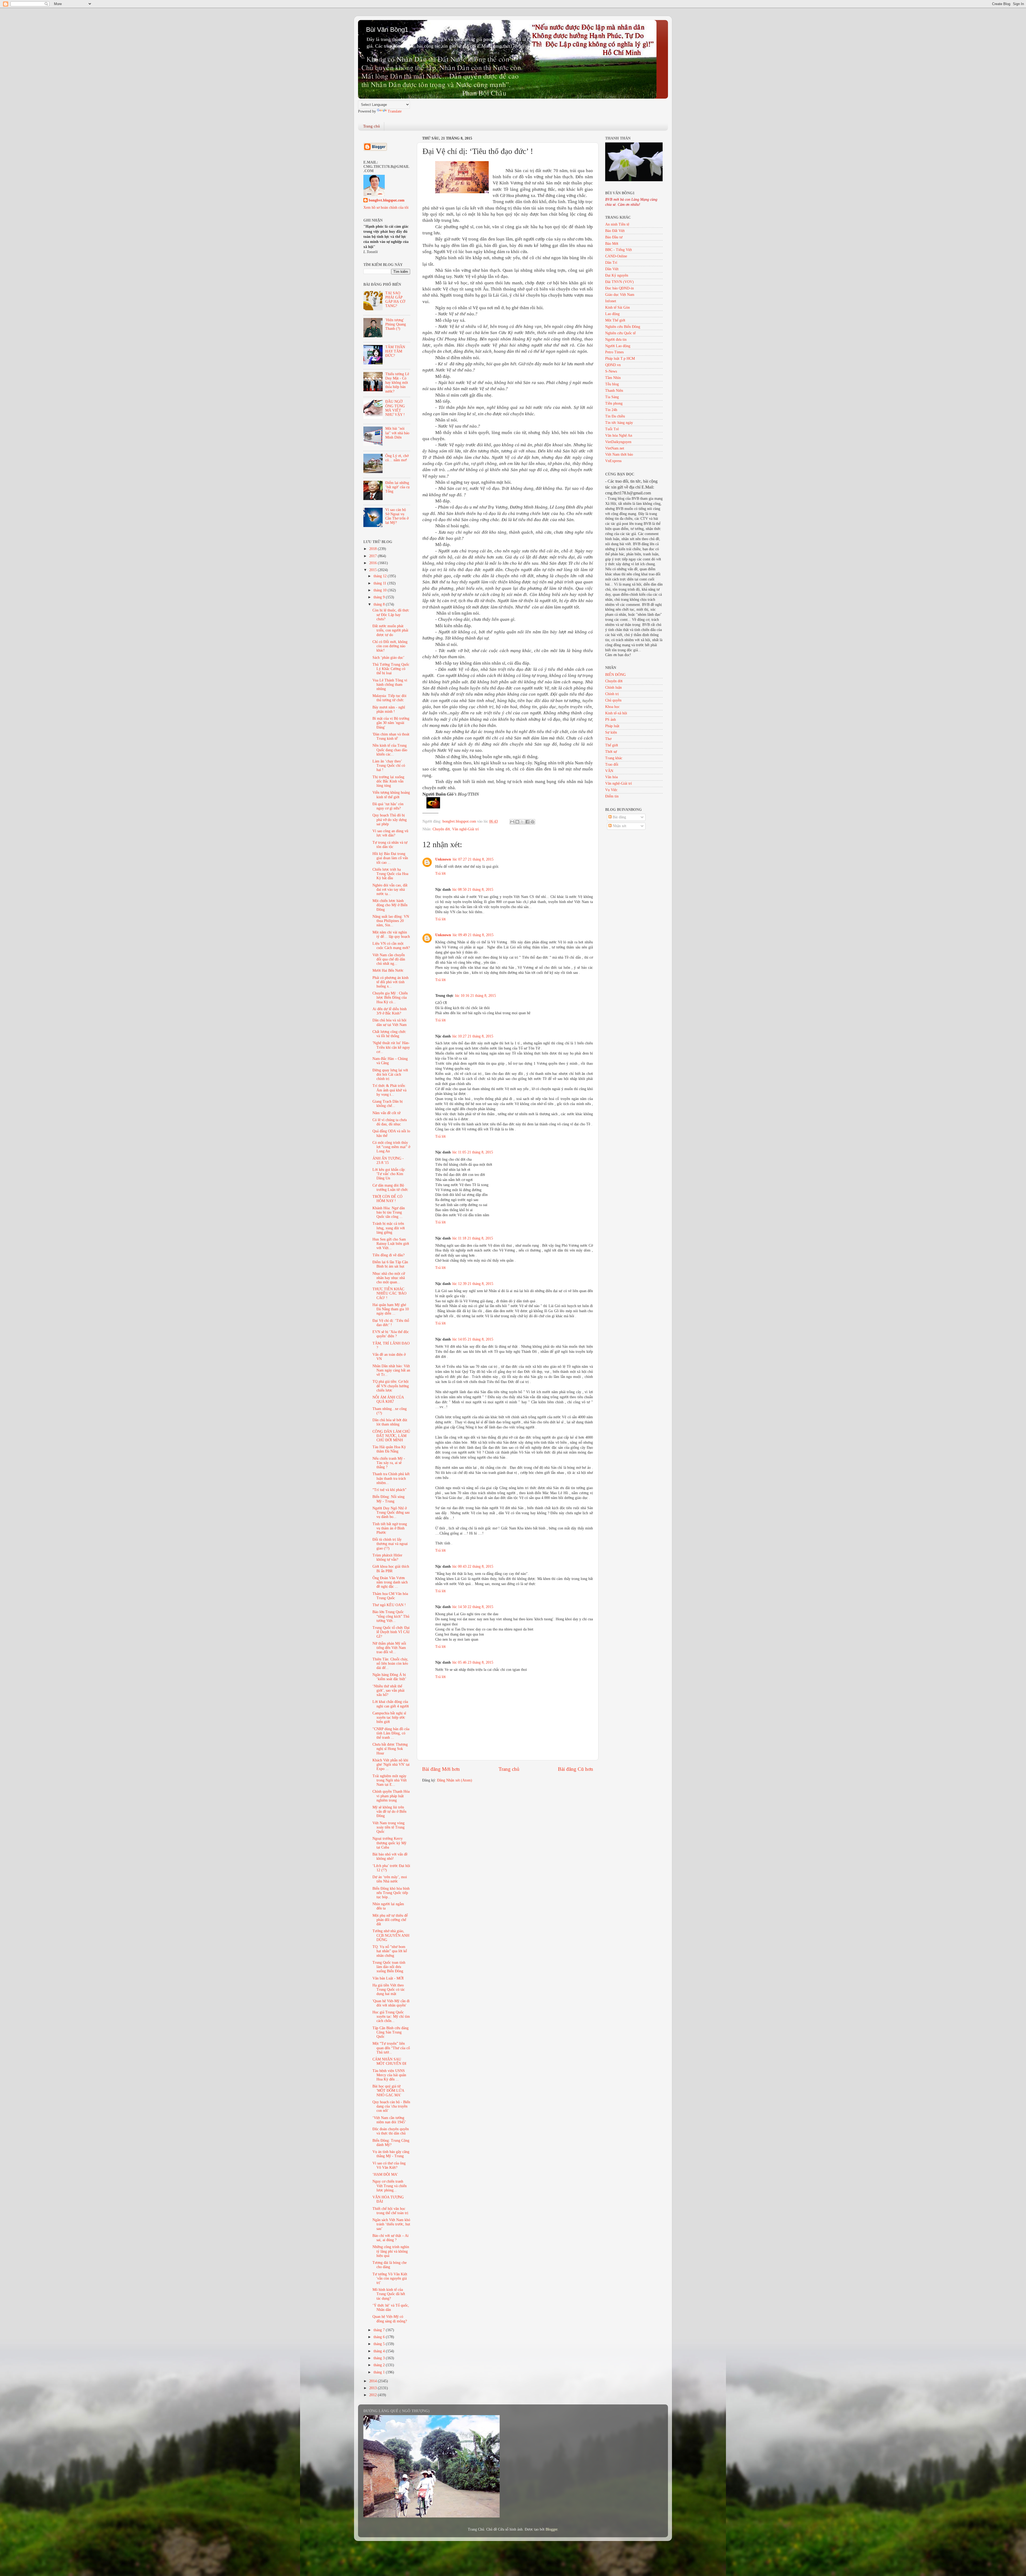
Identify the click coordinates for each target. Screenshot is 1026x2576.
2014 (374, 2381)
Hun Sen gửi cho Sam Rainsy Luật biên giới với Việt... (391, 1244)
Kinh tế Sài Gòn (617, 307)
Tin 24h (611, 410)
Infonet (611, 301)
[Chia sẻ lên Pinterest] (533, 822)
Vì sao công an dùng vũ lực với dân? (390, 833)
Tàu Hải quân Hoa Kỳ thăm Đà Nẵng (389, 1449)
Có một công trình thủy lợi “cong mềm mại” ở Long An (391, 1147)
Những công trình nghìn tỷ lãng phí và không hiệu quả (391, 2251)
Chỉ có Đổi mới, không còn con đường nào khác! (390, 646)
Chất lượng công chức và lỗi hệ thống (389, 1034)
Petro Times (614, 352)
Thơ (608, 739)
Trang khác (614, 758)
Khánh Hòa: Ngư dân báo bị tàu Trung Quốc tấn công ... (389, 1212)
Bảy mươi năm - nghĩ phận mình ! (389, 709)
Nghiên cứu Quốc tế (620, 333)
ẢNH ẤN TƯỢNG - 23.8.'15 (388, 1161)
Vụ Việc (611, 790)
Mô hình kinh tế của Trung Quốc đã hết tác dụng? (389, 2294)
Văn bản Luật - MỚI (388, 1978)
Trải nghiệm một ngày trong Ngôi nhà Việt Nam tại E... (390, 1780)
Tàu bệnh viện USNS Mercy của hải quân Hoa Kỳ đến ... (389, 2075)
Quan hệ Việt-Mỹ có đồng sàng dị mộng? (390, 2319)
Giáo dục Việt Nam (620, 295)
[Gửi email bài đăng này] (512, 822)
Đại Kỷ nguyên (617, 275)
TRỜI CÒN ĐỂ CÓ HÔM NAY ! (387, 1199)
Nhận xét (619, 826)
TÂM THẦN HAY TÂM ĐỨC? (395, 351)
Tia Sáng (612, 397)
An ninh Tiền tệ (617, 224)
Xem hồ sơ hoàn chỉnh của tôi (386, 208)
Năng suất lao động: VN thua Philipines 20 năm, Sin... (391, 921)
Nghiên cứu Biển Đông (623, 327)
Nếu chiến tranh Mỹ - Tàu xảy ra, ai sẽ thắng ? (389, 1463)
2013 (374, 2388)
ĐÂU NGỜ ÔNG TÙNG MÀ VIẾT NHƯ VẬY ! (395, 408)
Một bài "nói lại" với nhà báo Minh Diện (397, 433)
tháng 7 (380, 2330)
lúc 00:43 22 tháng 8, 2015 (473, 1566)
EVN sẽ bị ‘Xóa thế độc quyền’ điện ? (391, 1334)
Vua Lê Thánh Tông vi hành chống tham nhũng (390, 685)
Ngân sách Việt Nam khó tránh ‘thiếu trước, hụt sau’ (391, 2224)
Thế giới (612, 745)
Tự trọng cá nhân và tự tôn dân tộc (390, 845)
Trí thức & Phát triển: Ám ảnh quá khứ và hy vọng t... (389, 1090)
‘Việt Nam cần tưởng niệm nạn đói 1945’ (389, 2120)
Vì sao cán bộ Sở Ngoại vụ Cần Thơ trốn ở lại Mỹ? (397, 516)
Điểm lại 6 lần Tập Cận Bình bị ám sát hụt (390, 1264)
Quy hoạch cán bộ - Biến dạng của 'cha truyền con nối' (391, 2106)
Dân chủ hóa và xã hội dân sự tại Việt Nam (390, 1022)
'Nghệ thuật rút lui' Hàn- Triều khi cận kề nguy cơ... (391, 1047)
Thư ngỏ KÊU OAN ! (389, 1605)
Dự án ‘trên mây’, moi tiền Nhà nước (390, 1879)
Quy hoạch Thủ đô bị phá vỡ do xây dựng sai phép (390, 820)
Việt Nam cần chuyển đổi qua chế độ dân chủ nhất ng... (389, 959)
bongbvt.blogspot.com (387, 200)
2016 (374, 563)
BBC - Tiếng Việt (619, 250)
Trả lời (440, 873)
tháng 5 (380, 2344)
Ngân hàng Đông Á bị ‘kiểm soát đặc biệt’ (389, 1677)
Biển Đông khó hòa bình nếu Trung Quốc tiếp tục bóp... (391, 1893)
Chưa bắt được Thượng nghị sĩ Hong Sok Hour (390, 1749)
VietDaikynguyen (618, 442)
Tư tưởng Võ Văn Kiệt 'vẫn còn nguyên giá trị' (390, 2278)
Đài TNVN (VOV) (619, 282)
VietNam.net (615, 448)
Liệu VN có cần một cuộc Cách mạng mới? (391, 946)
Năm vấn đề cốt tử (386, 1113)
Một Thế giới (615, 320)
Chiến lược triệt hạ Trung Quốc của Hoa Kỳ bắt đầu (390, 874)
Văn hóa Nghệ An (619, 435)
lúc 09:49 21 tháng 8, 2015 (473, 935)
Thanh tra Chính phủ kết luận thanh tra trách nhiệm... (391, 1478)
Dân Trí (611, 263)
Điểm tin (612, 796)
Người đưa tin (616, 340)
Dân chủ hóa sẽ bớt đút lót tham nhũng (390, 1422)
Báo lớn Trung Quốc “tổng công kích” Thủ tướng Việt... (391, 1616)
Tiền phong (614, 403)
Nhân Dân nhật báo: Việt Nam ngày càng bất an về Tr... (391, 1370)
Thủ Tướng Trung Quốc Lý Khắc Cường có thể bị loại (391, 669)
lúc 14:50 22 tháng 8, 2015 (473, 1607)
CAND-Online (616, 256)
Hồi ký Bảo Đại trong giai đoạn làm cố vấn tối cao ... (390, 858)
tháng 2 (380, 2365)
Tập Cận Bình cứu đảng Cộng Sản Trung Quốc (390, 2032)
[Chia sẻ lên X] (522, 822)
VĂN (609, 771)
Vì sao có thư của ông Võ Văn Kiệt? (389, 2165)
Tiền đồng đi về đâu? (388, 1255)
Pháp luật (612, 726)
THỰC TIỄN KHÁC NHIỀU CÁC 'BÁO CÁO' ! (389, 1293)
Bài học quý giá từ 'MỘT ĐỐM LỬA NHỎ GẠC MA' (388, 2091)
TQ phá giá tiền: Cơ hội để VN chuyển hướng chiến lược (391, 1386)
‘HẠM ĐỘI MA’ (385, 2174)
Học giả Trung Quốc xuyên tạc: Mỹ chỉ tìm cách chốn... (391, 2017)
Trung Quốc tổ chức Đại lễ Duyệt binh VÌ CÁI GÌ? (391, 1632)
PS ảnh (611, 720)
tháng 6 (380, 2337)
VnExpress (613, 461)
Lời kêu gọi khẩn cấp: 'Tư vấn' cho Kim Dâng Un (389, 1174)
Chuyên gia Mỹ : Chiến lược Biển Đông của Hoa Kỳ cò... (390, 998)
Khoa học (612, 707)
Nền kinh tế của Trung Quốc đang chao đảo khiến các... (390, 750)
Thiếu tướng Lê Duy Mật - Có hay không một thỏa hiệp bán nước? (397, 383)
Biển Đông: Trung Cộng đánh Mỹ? (391, 2143)
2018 (374, 549)
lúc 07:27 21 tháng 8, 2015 (473, 859)
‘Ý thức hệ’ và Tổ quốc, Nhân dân (391, 2308)
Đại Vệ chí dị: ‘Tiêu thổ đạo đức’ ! (391, 1323)
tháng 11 (380, 583)
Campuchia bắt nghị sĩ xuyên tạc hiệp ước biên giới (389, 1717)
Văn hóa (611, 777)
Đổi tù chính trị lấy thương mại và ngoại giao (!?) (390, 1544)
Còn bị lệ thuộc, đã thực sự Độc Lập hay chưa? (391, 615)
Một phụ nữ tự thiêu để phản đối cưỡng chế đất (390, 1920)
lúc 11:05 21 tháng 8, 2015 (473, 1152)
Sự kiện (611, 732)
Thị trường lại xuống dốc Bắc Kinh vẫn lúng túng (388, 781)
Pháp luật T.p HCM (620, 359)
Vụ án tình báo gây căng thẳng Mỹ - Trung (391, 2154)
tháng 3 (380, 2358)
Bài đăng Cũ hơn (576, 1769)
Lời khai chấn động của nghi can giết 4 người (391, 1704)
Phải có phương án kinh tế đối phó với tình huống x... (390, 982)
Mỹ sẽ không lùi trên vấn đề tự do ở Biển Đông (389, 1812)
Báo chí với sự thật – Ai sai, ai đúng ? (390, 2238)
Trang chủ (372, 126)
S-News (611, 371)
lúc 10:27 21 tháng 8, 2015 (473, 1036)
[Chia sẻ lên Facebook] (527, 822)
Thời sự (611, 752)
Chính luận (613, 687)
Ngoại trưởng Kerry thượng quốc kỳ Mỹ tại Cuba (389, 1843)
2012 (374, 2395)
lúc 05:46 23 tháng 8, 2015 (473, 1662)
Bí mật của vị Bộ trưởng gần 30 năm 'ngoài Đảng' (391, 723)
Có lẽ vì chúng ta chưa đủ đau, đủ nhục (390, 1122)
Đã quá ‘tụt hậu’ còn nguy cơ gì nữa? (388, 806)
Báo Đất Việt (615, 231)
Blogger (551, 2529)
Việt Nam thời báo (619, 454)
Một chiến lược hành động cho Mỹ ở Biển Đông (390, 905)
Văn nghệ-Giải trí (465, 829)
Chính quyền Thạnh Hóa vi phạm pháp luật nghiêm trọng (391, 1796)
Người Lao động (618, 346)
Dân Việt (612, 269)
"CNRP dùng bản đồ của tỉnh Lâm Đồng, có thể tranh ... (391, 1733)
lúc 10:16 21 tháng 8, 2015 (475, 996)
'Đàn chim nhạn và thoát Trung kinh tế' (391, 736)
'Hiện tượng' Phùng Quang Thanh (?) (396, 324)
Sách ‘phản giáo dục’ (388, 658)
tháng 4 (380, 2351)
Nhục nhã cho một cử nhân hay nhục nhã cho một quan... (389, 1278)
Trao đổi (612, 764)
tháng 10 (381, 590)
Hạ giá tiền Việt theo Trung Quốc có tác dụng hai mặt (389, 1990)
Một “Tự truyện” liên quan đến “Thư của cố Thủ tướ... (391, 2048)
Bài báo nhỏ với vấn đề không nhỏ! (390, 1856)
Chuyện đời (441, 829)
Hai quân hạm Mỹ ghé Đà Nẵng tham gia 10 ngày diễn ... (391, 1309)
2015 (374, 570)
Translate (395, 111)
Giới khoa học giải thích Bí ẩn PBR (391, 1569)
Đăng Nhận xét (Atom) (455, 1780)
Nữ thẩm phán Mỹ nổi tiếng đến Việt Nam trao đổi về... (389, 1648)
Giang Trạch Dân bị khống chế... (388, 1104)
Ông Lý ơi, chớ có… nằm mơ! (397, 458)
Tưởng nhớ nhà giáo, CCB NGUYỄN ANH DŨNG (391, 1935)
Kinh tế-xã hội (616, 713)
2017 (374, 556)
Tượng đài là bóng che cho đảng (390, 2265)
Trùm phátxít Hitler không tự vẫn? (387, 1557)
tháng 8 (380, 604)
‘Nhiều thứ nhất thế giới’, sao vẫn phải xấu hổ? (388, 1690)
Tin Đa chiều (615, 416)
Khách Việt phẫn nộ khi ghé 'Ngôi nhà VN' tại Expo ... (391, 1765)
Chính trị (612, 694)
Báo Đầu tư (614, 237)
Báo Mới (612, 244)
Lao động (612, 314)
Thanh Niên (614, 391)
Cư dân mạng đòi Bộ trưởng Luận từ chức (390, 1188)
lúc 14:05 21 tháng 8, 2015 (473, 1339)
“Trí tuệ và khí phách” (389, 1490)
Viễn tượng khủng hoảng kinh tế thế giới (391, 795)
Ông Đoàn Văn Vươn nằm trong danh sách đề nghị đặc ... (390, 1582)
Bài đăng (619, 817)
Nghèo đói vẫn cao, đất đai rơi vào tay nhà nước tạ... (390, 890)
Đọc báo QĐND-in (619, 288)
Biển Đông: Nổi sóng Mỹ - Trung (388, 1499)
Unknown (443, 859)
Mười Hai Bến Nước (388, 971)
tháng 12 (381, 576)
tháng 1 (380, 2372)
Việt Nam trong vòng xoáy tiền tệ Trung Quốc (388, 1827)
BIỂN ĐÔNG (615, 675)
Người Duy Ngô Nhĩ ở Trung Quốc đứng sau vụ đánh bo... (391, 1512)
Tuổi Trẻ (612, 429)
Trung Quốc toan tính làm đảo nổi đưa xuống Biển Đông (389, 1967)
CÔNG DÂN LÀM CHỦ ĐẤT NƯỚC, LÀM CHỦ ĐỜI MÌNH (391, 1436)
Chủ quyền (613, 700)
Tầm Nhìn (613, 378)
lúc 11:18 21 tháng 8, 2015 (473, 1238)
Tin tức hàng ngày (619, 423)
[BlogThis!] (517, 822)
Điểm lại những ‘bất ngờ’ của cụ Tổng (397, 487)
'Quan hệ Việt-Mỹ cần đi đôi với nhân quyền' (391, 2003)
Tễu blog (612, 384)
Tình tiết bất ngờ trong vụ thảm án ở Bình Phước (390, 1528)
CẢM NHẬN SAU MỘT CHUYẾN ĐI (389, 2061)
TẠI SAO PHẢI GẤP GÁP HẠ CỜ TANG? (395, 300)
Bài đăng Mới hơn (441, 1769)
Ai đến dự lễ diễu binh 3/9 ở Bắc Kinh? (390, 1011)
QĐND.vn (613, 365)
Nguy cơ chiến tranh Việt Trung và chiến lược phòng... (390, 2186)
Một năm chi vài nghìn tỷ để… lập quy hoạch (391, 934)
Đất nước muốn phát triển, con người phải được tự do (390, 630)
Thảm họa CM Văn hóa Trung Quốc (390, 1596)
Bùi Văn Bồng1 (387, 30)
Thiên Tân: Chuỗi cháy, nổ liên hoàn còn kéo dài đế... (390, 1663)
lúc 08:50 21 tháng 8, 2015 (473, 890)
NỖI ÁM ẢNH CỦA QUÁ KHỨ (388, 1399)
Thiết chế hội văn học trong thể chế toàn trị (390, 2211)
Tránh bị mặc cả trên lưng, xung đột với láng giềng (389, 1228)
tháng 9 (380, 597)
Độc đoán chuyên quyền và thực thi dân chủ (391, 2131)
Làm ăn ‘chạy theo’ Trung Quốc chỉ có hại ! (389, 766)
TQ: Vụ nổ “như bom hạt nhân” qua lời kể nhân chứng (390, 1951)
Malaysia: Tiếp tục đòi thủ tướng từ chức (389, 698)
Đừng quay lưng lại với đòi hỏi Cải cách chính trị (390, 1074)
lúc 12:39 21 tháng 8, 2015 (473, 1284)
